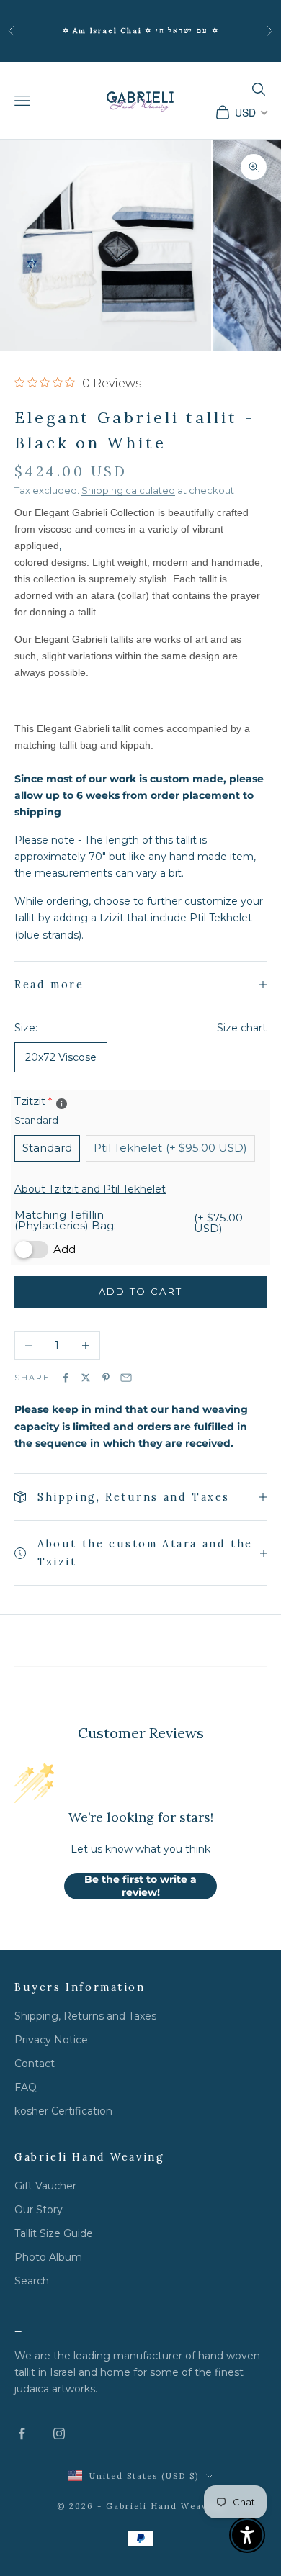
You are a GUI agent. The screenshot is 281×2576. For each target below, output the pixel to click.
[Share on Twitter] (86, 1378)
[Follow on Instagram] (59, 2433)
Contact (35, 2064)
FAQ (26, 2087)
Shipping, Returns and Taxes (85, 2016)
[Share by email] (126, 1378)
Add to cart (141, 1291)
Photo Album (48, 2257)
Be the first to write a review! (140, 1886)
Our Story (39, 2210)
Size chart (242, 1028)
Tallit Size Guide (54, 2233)
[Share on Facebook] (66, 1378)
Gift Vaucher (45, 2186)
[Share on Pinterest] (106, 1378)
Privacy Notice (51, 2040)
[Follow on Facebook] (22, 2433)
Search (32, 2281)
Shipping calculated (128, 490)
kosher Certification (63, 2111)
